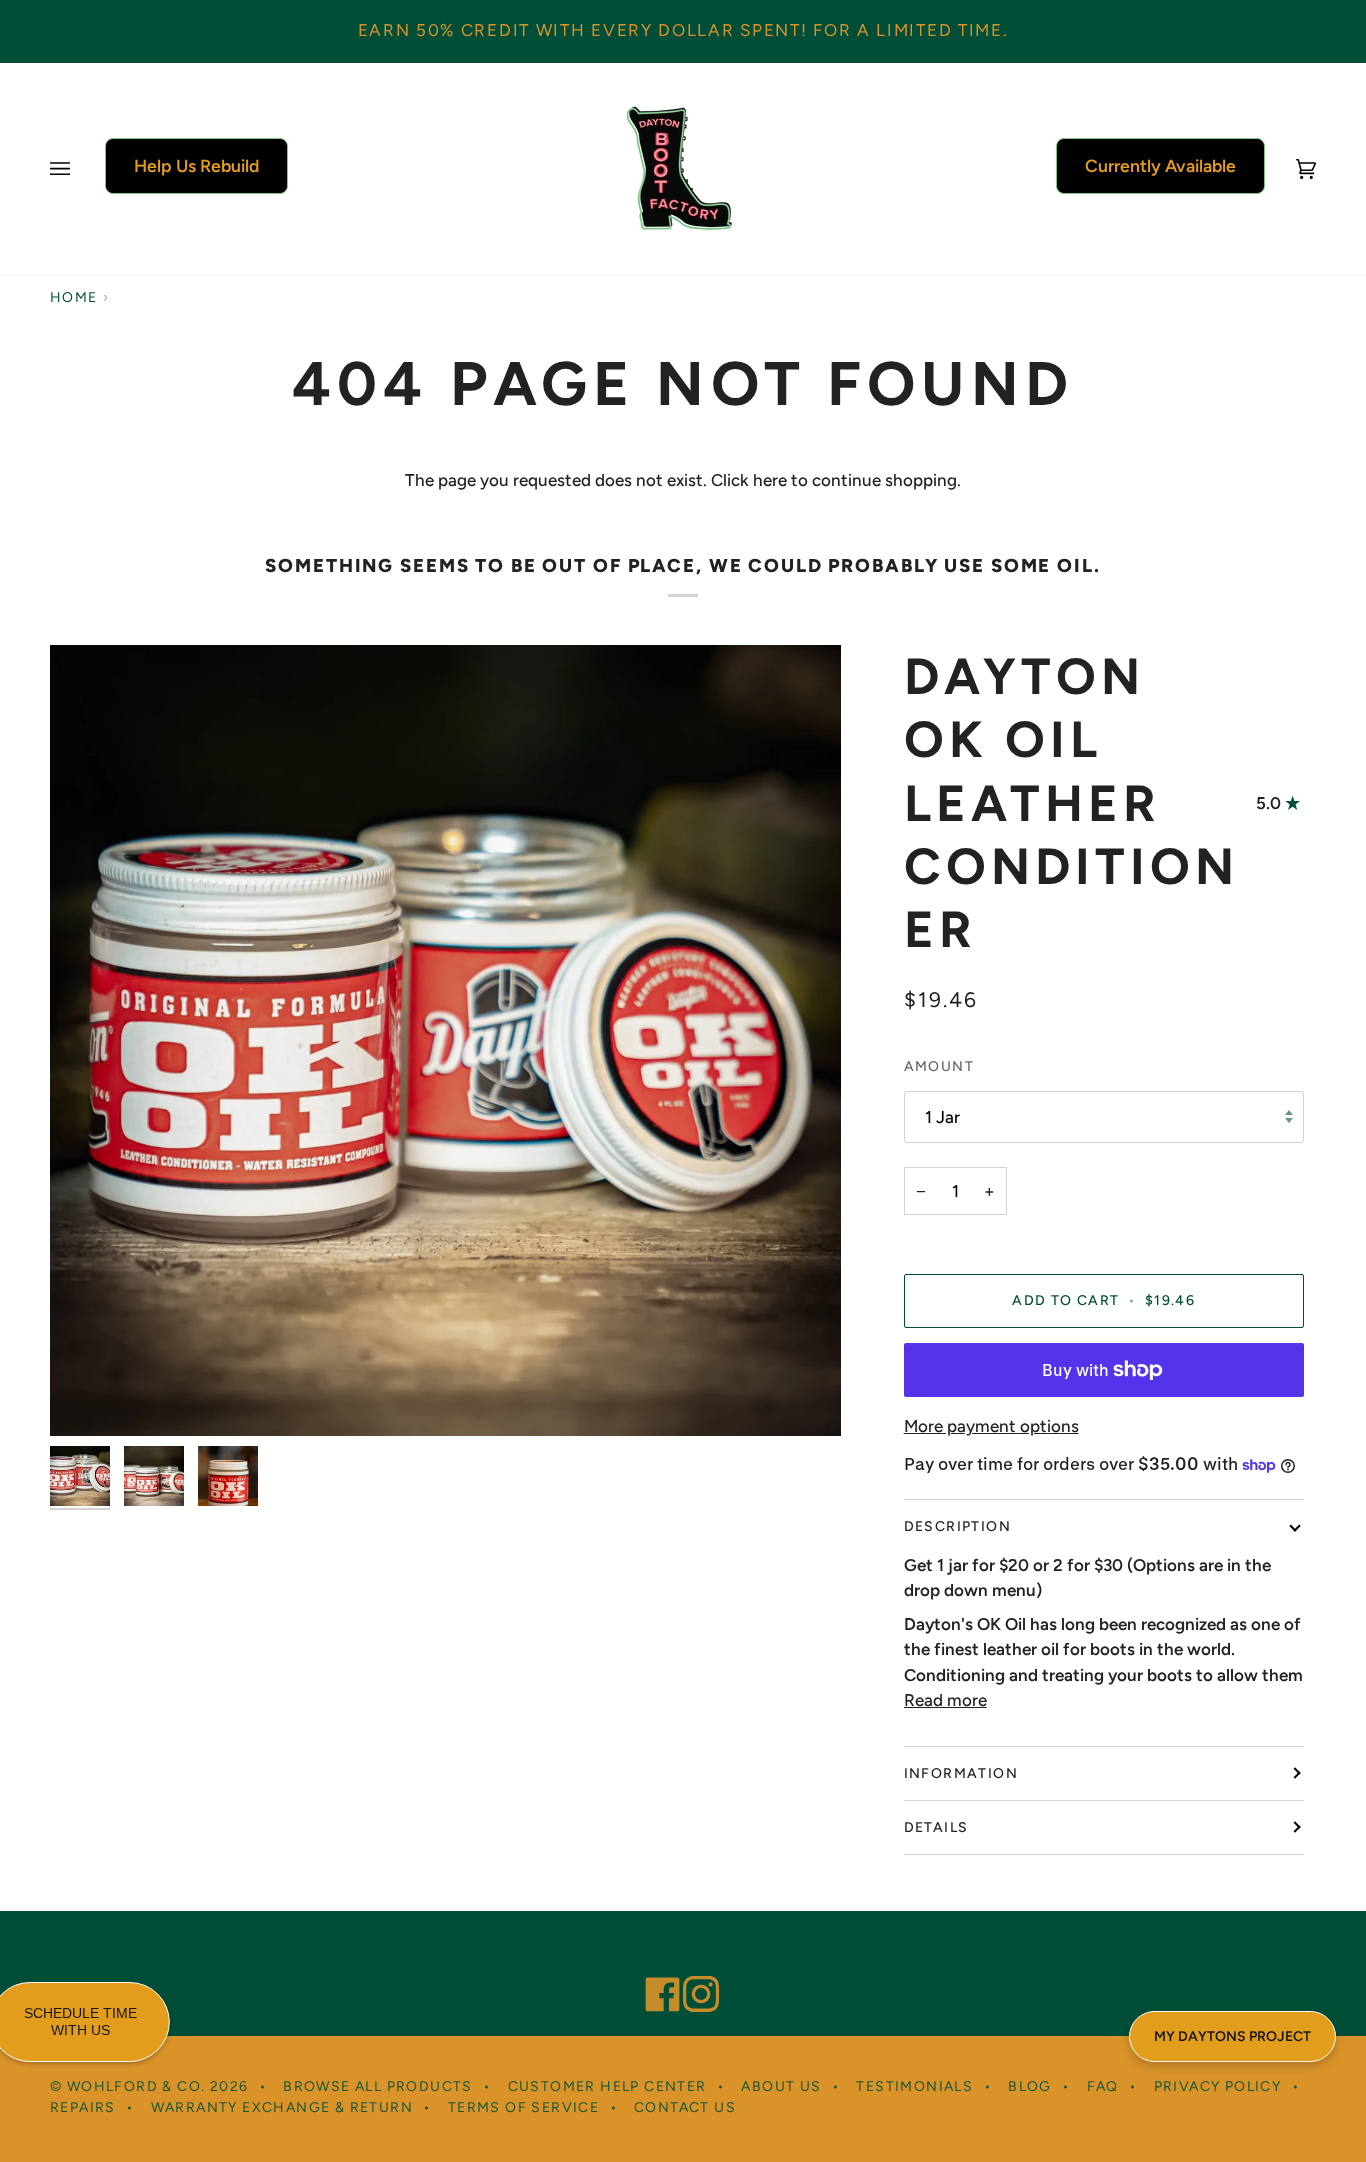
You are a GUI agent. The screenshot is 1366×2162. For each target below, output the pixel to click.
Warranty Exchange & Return (282, 2107)
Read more (945, 1700)
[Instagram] (692, 1967)
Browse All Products (378, 2086)
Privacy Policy (1218, 2086)
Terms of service (523, 2107)
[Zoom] (87, 1398)
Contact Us (685, 2107)
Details (936, 1827)
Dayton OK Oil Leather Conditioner (1072, 803)
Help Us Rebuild (196, 165)
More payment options (991, 1426)
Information (961, 1773)
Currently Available (1160, 165)
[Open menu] (80, 169)
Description (957, 1526)
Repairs (83, 2107)
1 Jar (942, 1117)
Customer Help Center (607, 2086)
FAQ (1103, 2086)
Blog (1030, 2086)
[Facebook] (654, 1967)
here (770, 480)
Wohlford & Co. (136, 2086)
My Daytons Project (1232, 2036)
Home (74, 297)
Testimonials (914, 2086)
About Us (781, 2086)
